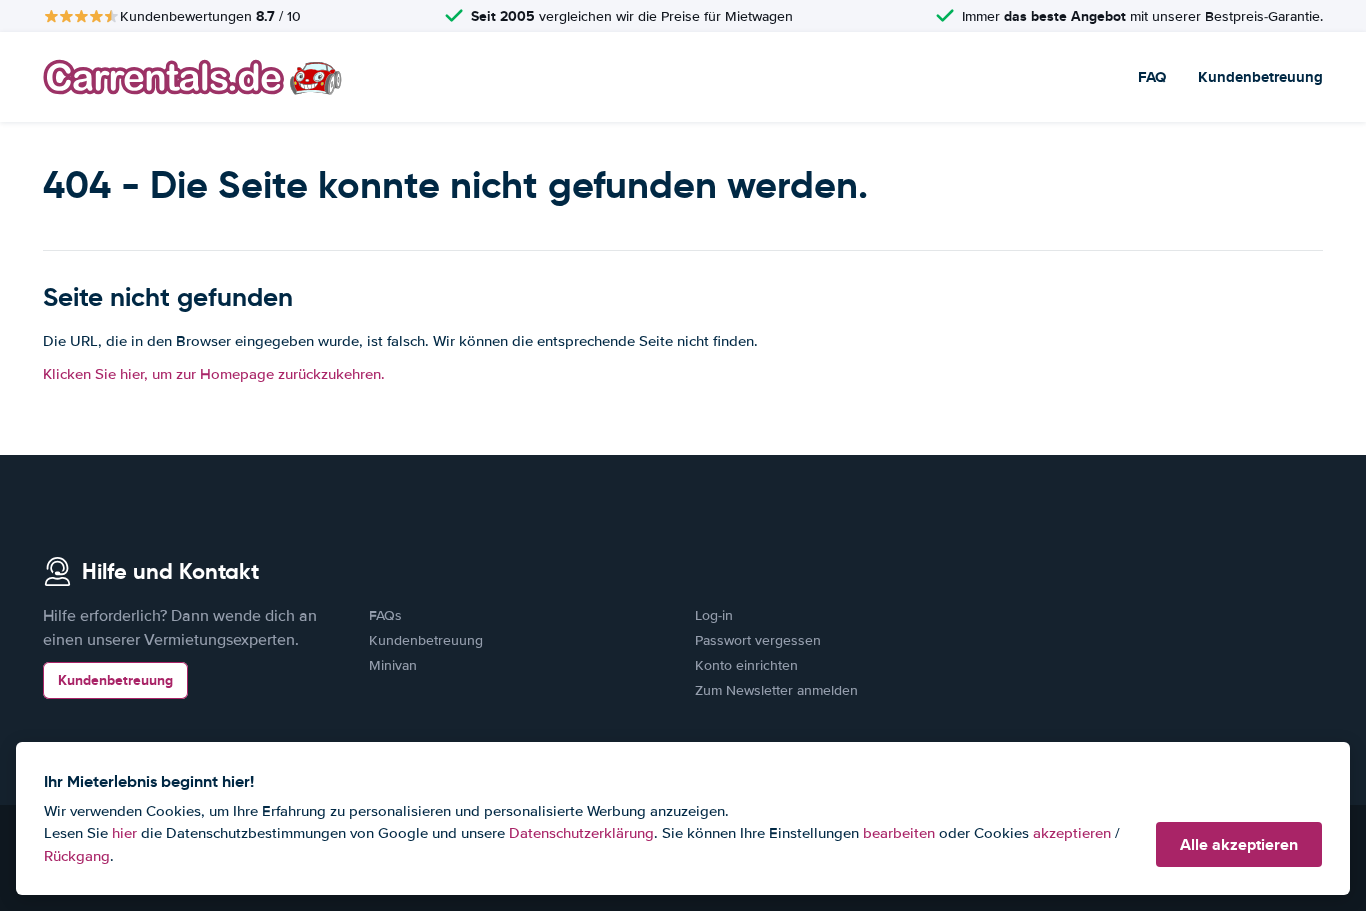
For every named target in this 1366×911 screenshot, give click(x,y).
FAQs (385, 615)
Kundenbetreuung (1260, 77)
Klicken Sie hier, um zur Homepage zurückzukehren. (214, 374)
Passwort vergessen (758, 640)
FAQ (1152, 77)
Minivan (393, 665)
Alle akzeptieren (1239, 844)
